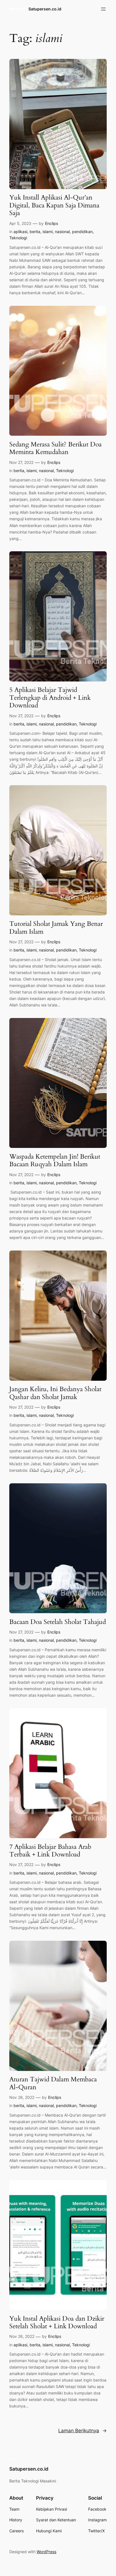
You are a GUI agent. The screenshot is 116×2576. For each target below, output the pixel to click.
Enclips (52, 223)
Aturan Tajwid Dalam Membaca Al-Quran (53, 2083)
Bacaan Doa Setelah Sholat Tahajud (58, 1622)
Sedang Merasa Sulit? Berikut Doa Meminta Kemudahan (55, 448)
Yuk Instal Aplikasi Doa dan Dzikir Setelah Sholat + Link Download (57, 2322)
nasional (62, 232)
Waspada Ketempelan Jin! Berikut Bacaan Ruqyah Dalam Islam (55, 1160)
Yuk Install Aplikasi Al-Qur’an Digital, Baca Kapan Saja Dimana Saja (54, 205)
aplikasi (20, 232)
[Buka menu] (103, 9)
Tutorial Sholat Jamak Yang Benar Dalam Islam (56, 928)
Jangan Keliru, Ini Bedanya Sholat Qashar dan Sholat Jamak (55, 1393)
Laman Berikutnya (82, 2431)
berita (35, 232)
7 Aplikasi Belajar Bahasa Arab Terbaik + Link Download (50, 1851)
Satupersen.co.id (45, 9)
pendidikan (82, 232)
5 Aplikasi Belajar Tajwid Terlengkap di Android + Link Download (50, 698)
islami (48, 232)
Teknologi (18, 238)
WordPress (46, 2552)
